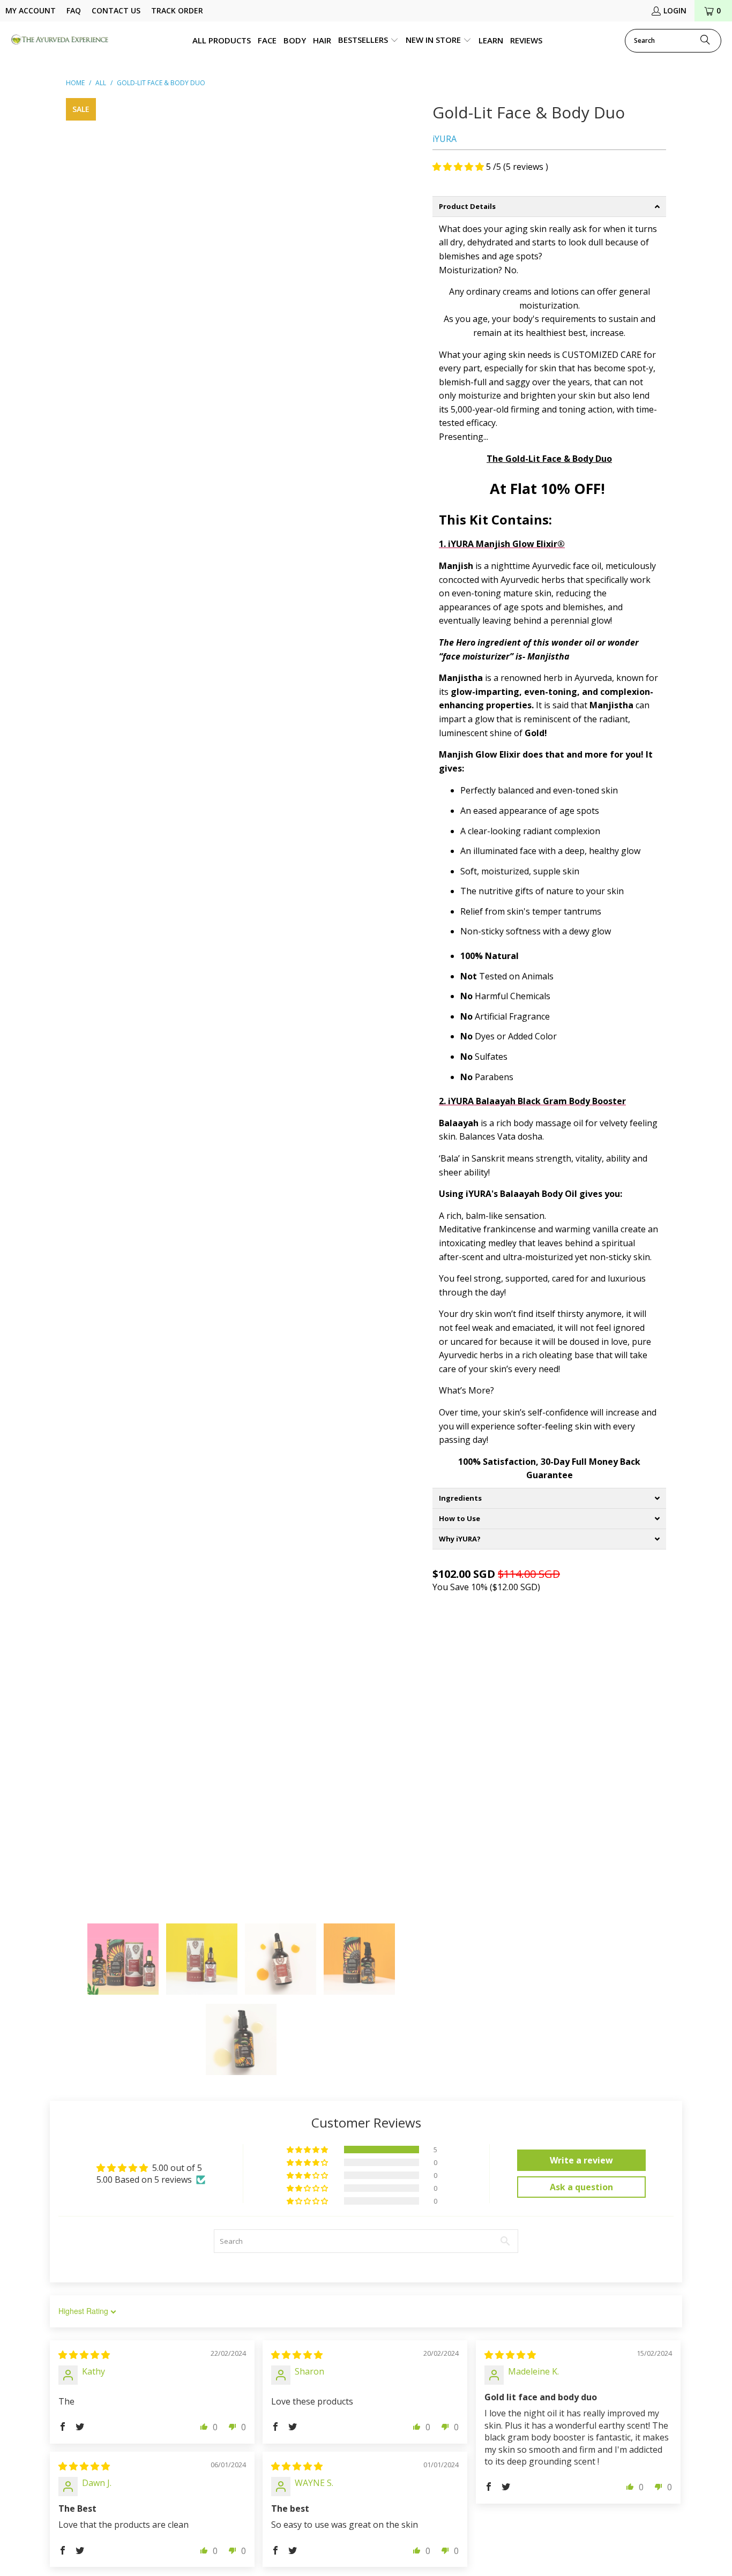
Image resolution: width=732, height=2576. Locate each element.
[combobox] (673, 41)
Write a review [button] (581, 2160)
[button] (368, 41)
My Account (31, 10)
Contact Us (116, 10)
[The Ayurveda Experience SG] (60, 40)
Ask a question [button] (581, 2187)
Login (675, 10)
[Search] (705, 41)
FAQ (74, 10)
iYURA (445, 139)
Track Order (177, 10)
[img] (84, 2355)
